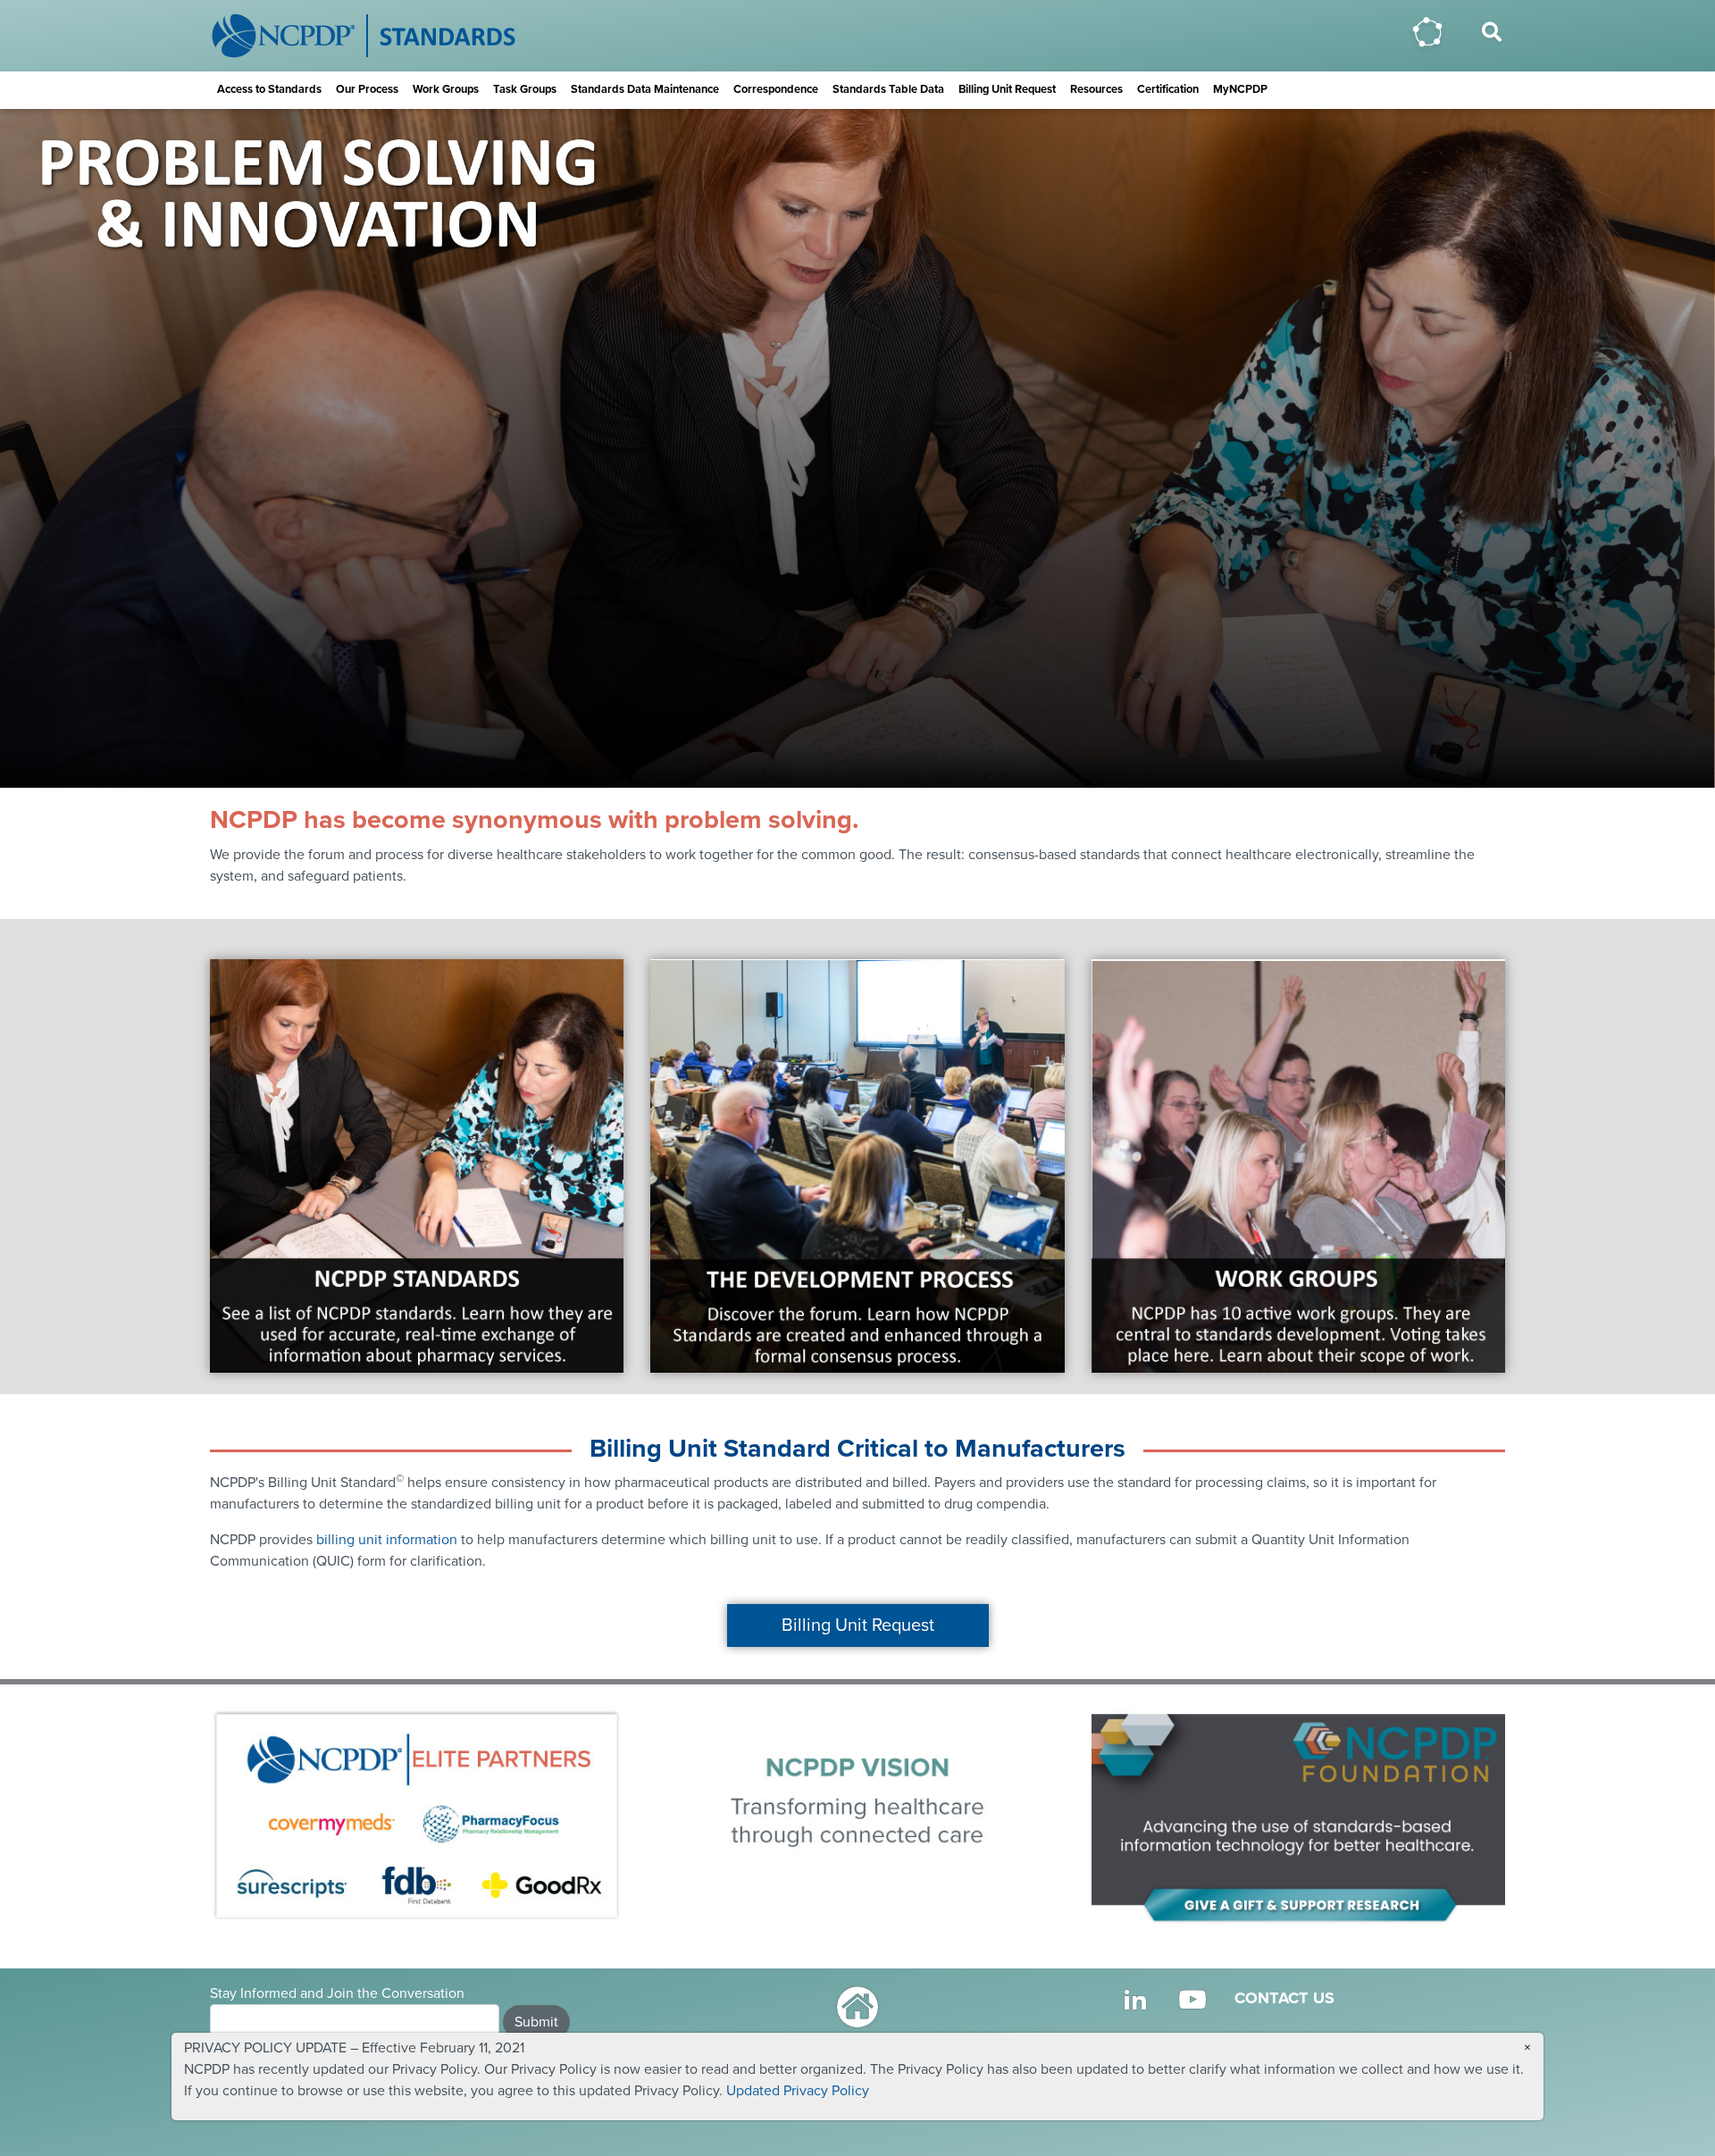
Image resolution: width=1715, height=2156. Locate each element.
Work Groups (446, 89)
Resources (1096, 89)
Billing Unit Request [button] (858, 1625)
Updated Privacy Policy (798, 2091)
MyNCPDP (1240, 89)
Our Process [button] (367, 89)
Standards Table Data (888, 89)
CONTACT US (1284, 1998)
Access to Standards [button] (269, 89)
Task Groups (525, 89)
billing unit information (387, 1540)
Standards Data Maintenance (645, 89)
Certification (1168, 89)
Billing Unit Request (1007, 89)
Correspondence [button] (776, 89)
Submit (536, 2022)
